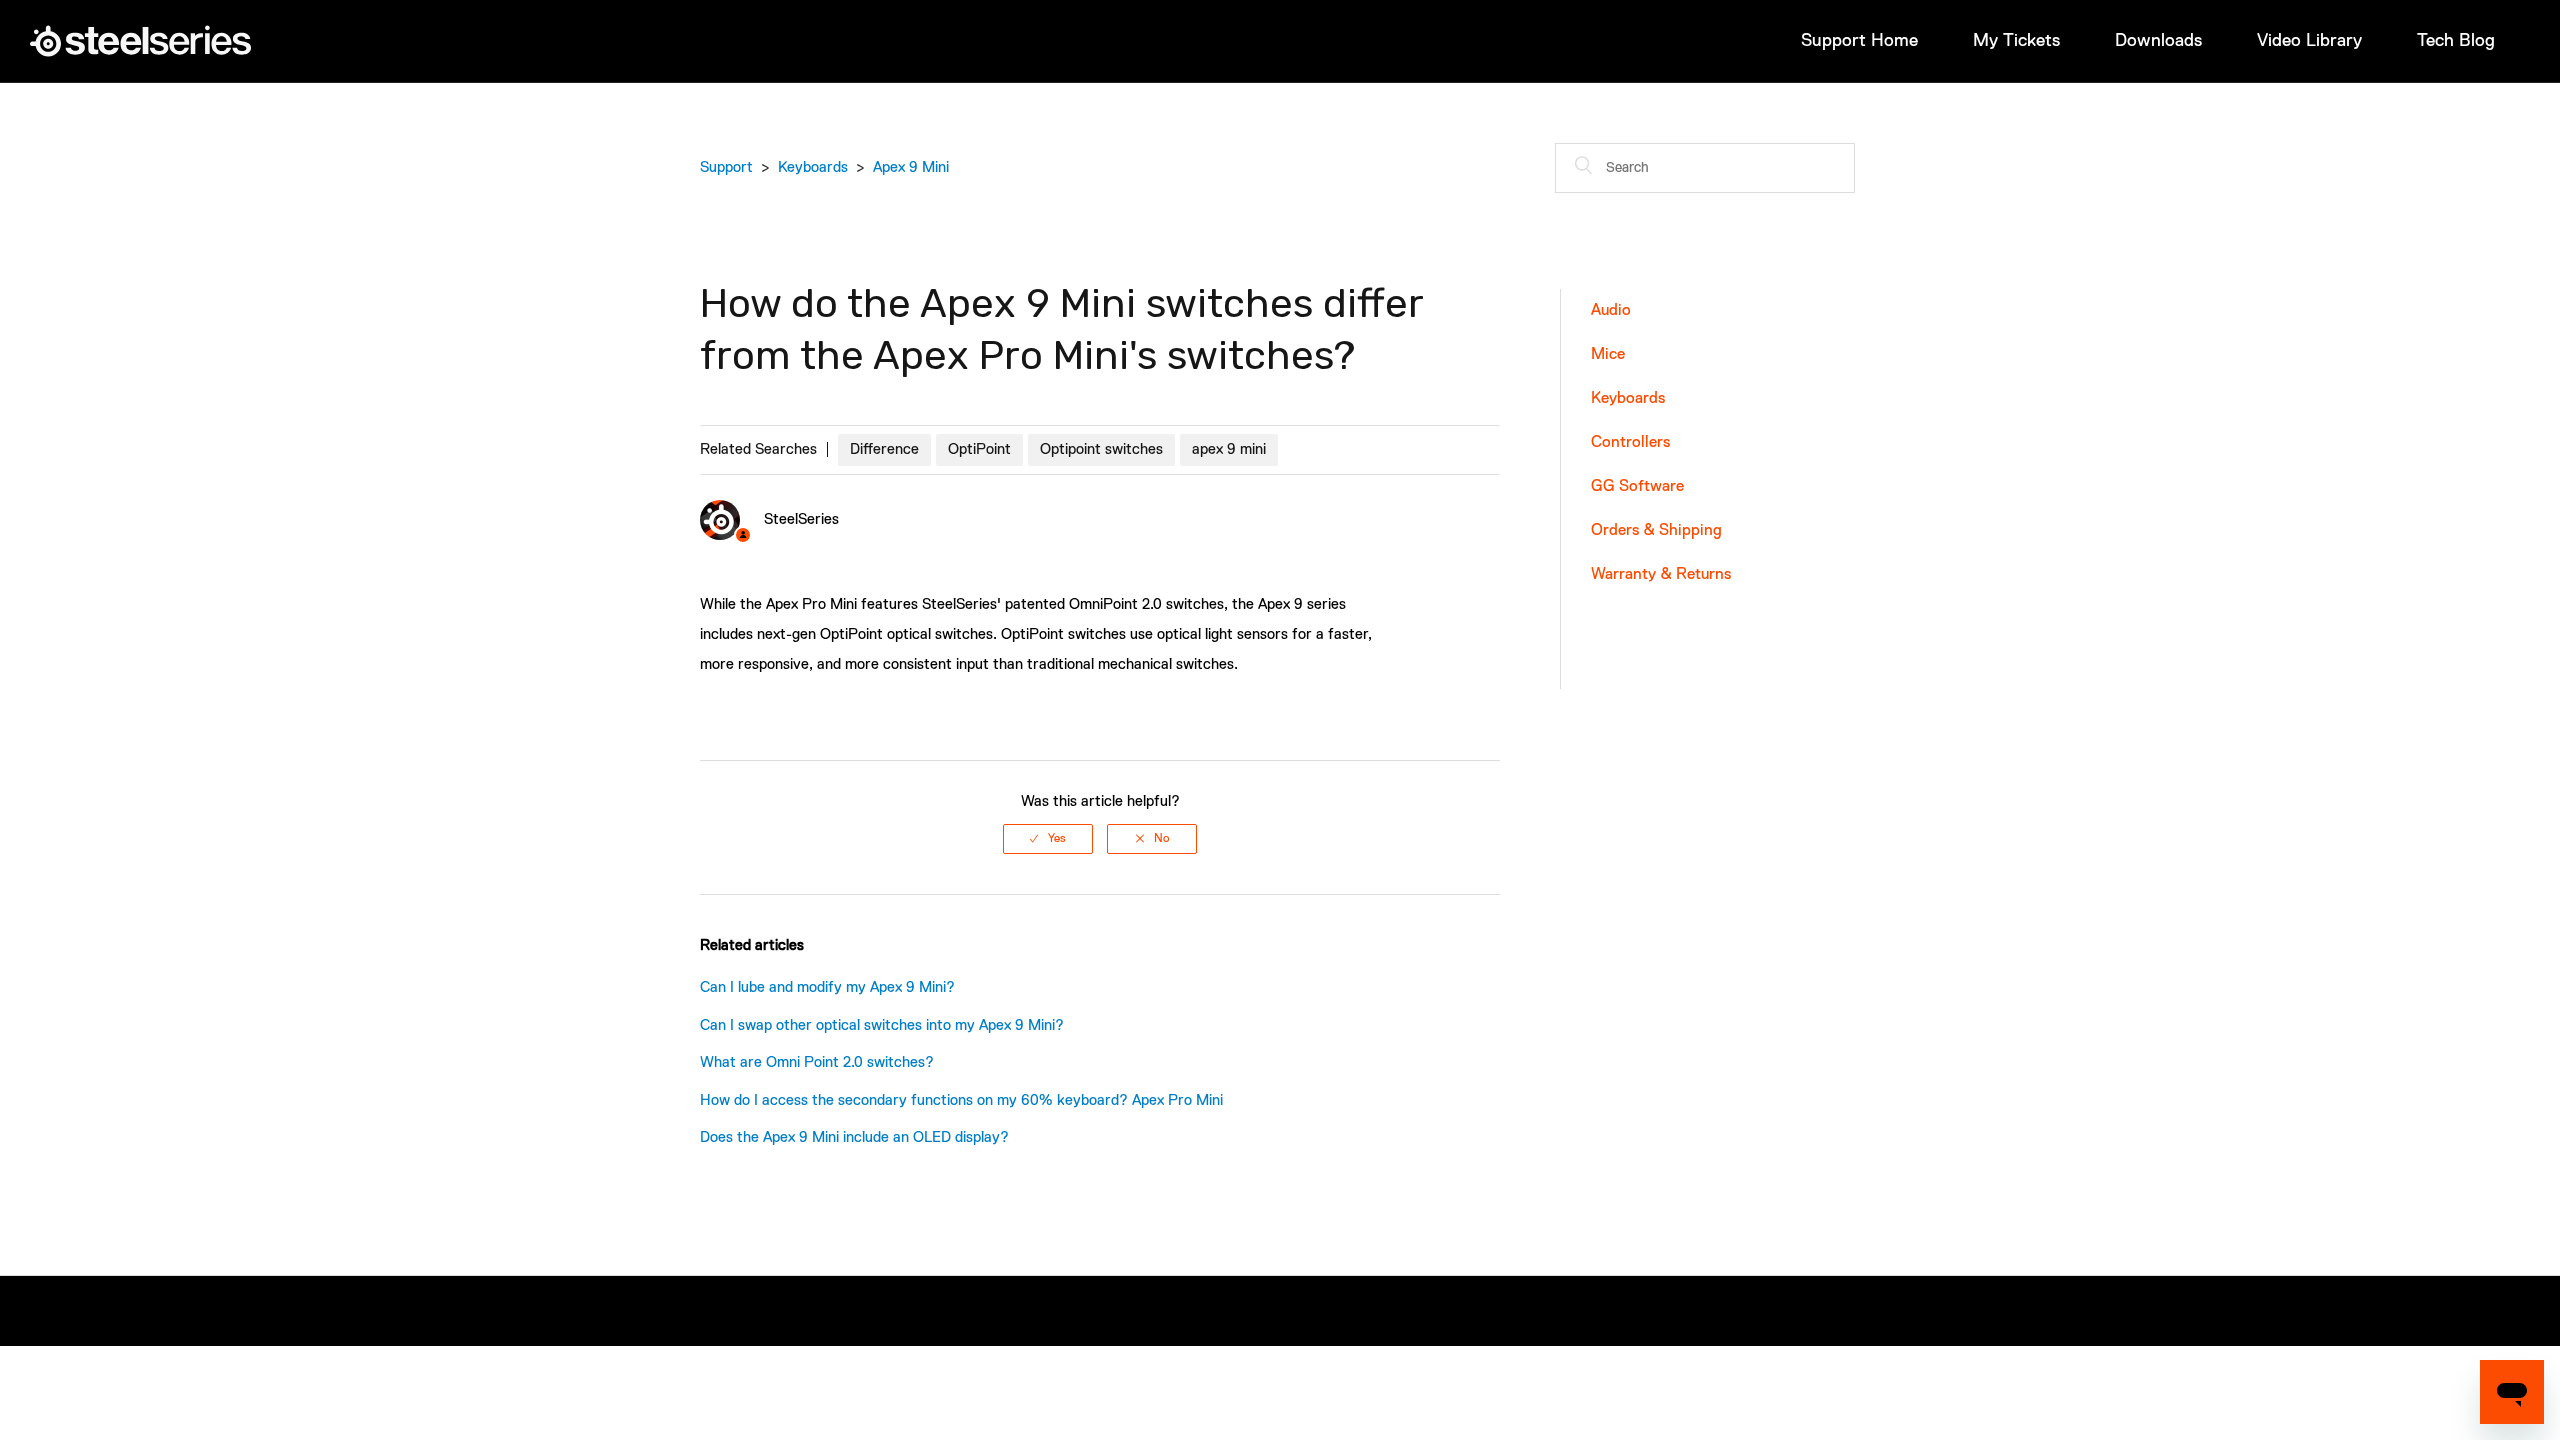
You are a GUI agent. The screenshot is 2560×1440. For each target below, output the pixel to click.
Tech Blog (2456, 41)
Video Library (2309, 41)
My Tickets (2016, 41)
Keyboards (813, 167)
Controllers (1630, 443)
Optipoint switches (1101, 449)
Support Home (1859, 41)
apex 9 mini (1229, 449)
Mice (1608, 355)
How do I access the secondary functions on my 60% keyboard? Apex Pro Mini (961, 1100)
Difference (884, 449)
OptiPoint (979, 449)
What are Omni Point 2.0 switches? (817, 1062)
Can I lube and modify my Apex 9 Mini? (827, 987)
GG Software (1637, 487)
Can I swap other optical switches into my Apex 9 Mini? (882, 1025)
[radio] (1048, 839)
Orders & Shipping (1656, 531)
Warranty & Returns (1661, 575)
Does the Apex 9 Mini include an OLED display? (854, 1137)
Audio (1611, 311)
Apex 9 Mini (911, 167)
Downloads (2158, 41)
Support (726, 167)
